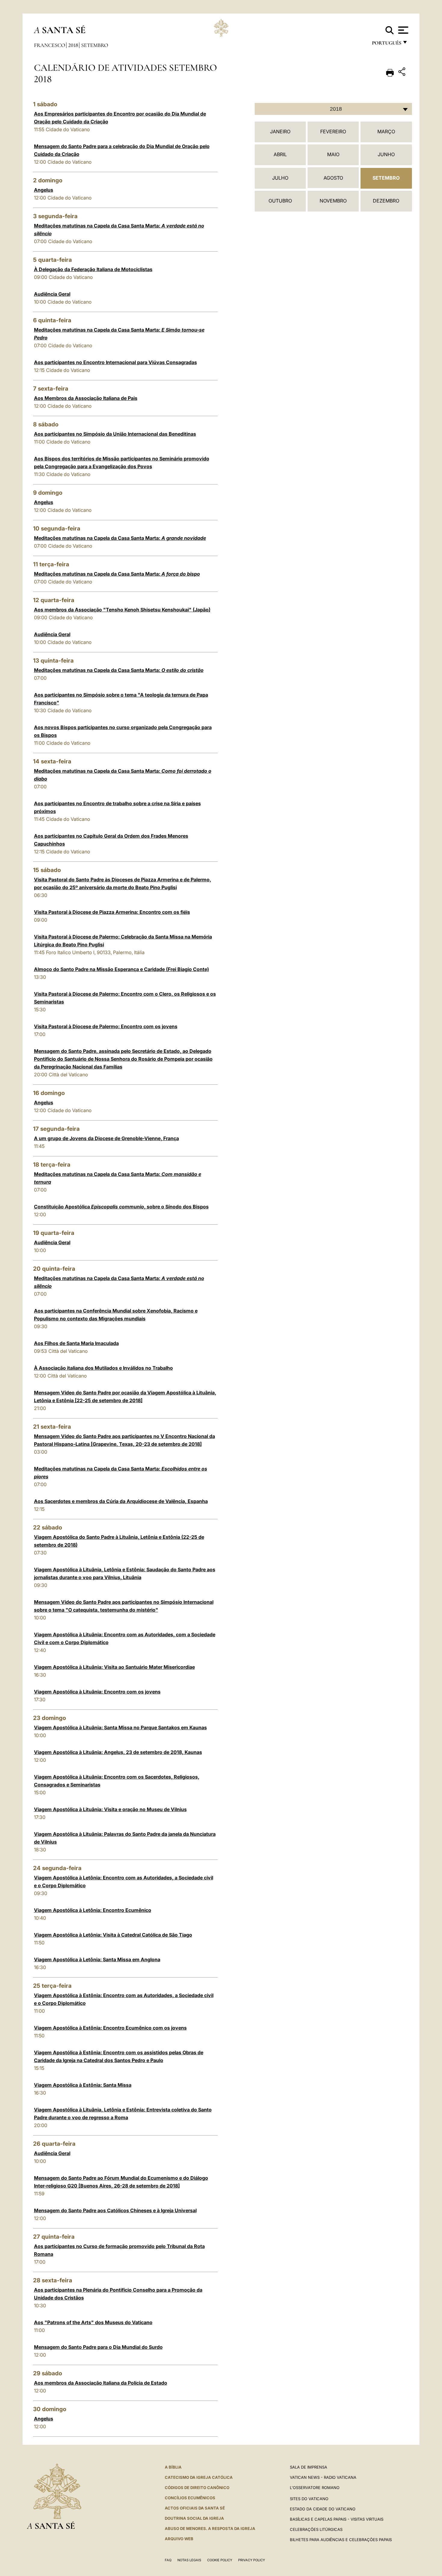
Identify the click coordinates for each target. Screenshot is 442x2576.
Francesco (50, 45)
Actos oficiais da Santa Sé (195, 2508)
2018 (73, 45)
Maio (333, 154)
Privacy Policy (252, 2560)
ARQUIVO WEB (179, 2539)
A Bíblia (173, 2467)
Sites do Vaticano (309, 2499)
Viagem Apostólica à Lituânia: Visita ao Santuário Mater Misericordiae (114, 1667)
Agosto (333, 178)
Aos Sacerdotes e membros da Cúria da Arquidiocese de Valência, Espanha (121, 1501)
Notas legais (189, 2560)
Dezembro (386, 201)
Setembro (95, 45)
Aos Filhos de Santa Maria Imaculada (76, 1343)
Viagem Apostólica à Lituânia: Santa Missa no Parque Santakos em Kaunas (120, 1727)
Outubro (280, 201)
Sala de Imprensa (308, 2467)
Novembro (333, 201)
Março (386, 131)
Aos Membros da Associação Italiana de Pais (86, 398)
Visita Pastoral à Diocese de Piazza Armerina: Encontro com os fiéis (112, 912)
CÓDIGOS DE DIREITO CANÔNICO (197, 2488)
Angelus (44, 190)
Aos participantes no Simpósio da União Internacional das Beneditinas (115, 434)
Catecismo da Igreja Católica (199, 2477)
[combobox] (333, 109)
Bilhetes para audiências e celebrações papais (341, 2540)
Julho (280, 178)
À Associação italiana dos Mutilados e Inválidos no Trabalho (103, 1368)
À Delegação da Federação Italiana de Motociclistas (93, 269)
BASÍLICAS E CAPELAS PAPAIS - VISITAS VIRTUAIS (337, 2519)
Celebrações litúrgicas (316, 2529)
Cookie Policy (220, 2560)
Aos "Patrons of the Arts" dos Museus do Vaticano (93, 2322)
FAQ (168, 2560)
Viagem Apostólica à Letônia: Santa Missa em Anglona (97, 1959)
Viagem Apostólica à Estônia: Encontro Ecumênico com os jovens (110, 2028)
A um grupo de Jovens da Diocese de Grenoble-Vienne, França (106, 1138)
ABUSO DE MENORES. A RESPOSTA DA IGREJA (210, 2528)
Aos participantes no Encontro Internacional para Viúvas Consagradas (115, 362)
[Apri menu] (402, 30)
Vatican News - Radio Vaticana (323, 2477)
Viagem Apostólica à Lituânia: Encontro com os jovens (97, 1692)
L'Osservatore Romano (315, 2488)
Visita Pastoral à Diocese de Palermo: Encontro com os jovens (106, 1026)
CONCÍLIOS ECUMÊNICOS (190, 2498)
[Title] (403, 73)
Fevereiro (333, 131)
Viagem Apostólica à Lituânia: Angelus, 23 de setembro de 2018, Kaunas (118, 1752)
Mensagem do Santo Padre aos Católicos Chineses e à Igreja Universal (115, 2210)
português (386, 44)
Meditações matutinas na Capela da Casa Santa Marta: (120, 538)
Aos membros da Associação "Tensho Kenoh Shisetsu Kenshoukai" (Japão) (122, 610)
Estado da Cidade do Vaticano (323, 2509)
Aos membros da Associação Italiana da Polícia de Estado (101, 2383)
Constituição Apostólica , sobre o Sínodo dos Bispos (121, 1207)
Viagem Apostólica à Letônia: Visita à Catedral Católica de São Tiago (113, 1935)
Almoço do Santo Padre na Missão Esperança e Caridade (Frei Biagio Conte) (121, 969)
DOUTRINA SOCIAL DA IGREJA (194, 2518)
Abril (280, 154)
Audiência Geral (52, 294)
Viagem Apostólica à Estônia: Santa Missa (83, 2085)
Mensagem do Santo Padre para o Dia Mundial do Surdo (98, 2347)
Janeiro (280, 131)
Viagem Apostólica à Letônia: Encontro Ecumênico (93, 1910)
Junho (386, 154)
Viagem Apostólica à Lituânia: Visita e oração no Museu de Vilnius (110, 1809)
